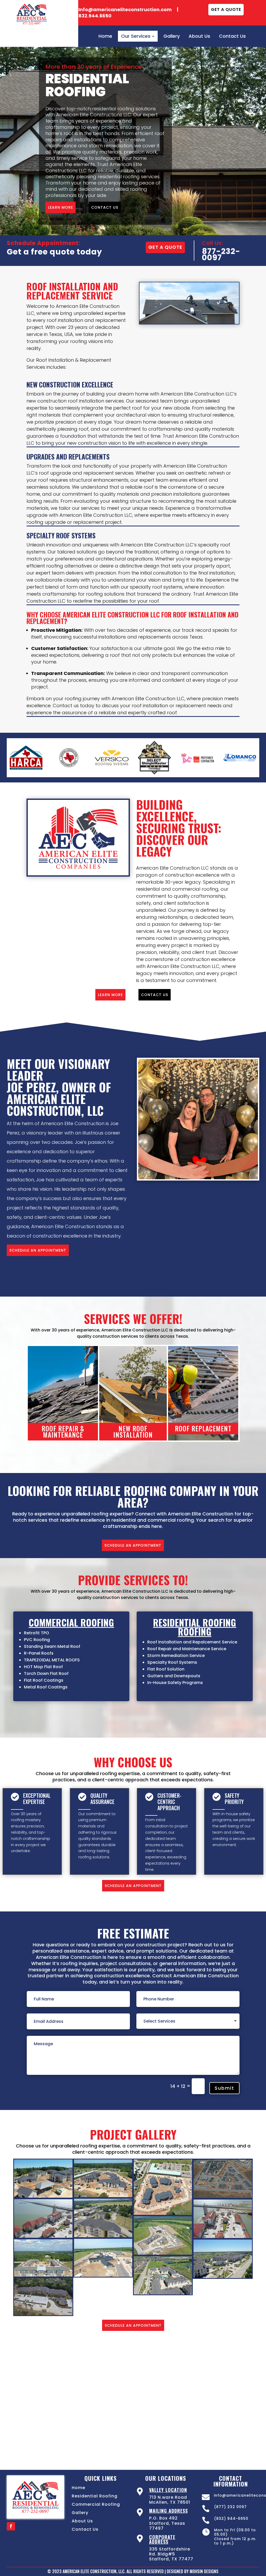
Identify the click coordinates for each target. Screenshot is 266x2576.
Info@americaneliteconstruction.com (126, 9)
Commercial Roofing (96, 2504)
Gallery (80, 2513)
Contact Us (85, 2529)
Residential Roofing (95, 2496)
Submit (224, 2088)
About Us (82, 2521)
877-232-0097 (221, 254)
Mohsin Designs (204, 2571)
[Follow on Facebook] (11, 2526)
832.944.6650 (95, 16)
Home (78, 2488)
